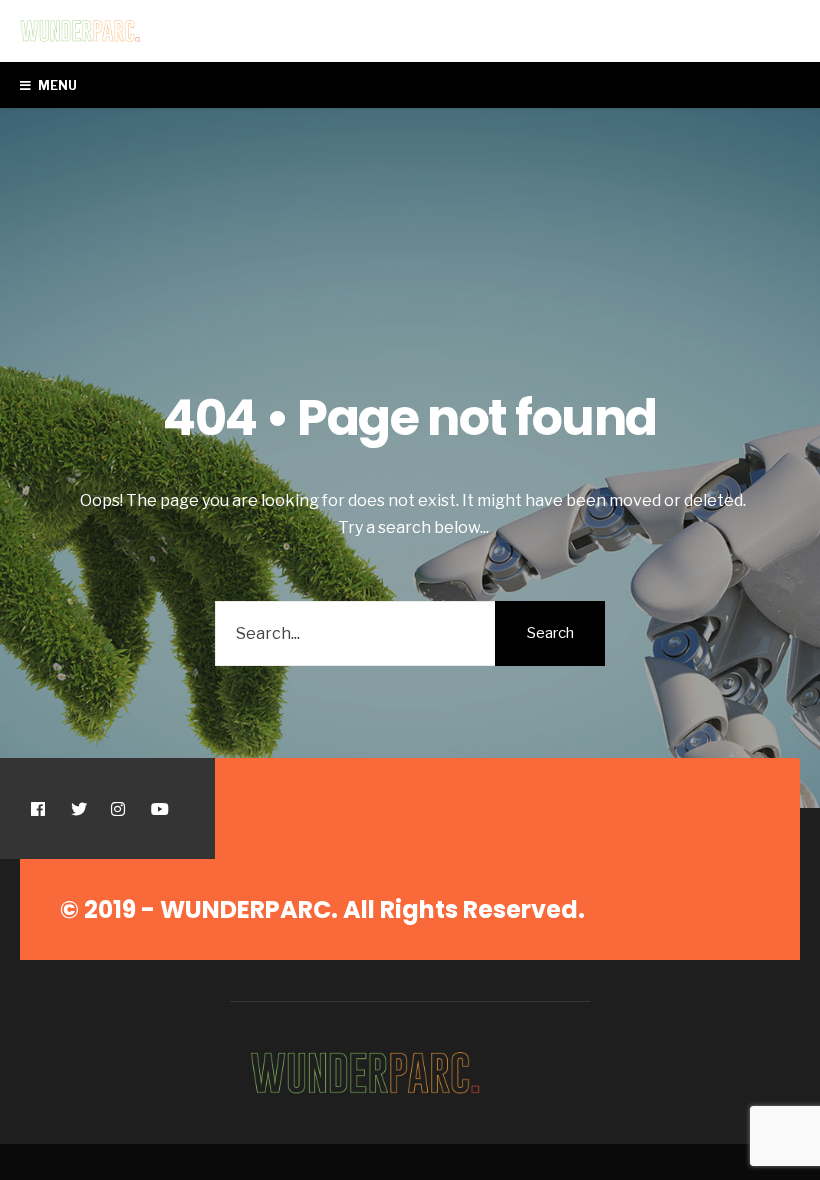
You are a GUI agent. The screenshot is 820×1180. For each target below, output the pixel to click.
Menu (56, 85)
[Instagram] (117, 808)
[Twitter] (77, 808)
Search (550, 633)
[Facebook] (37, 808)
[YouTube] (157, 808)
